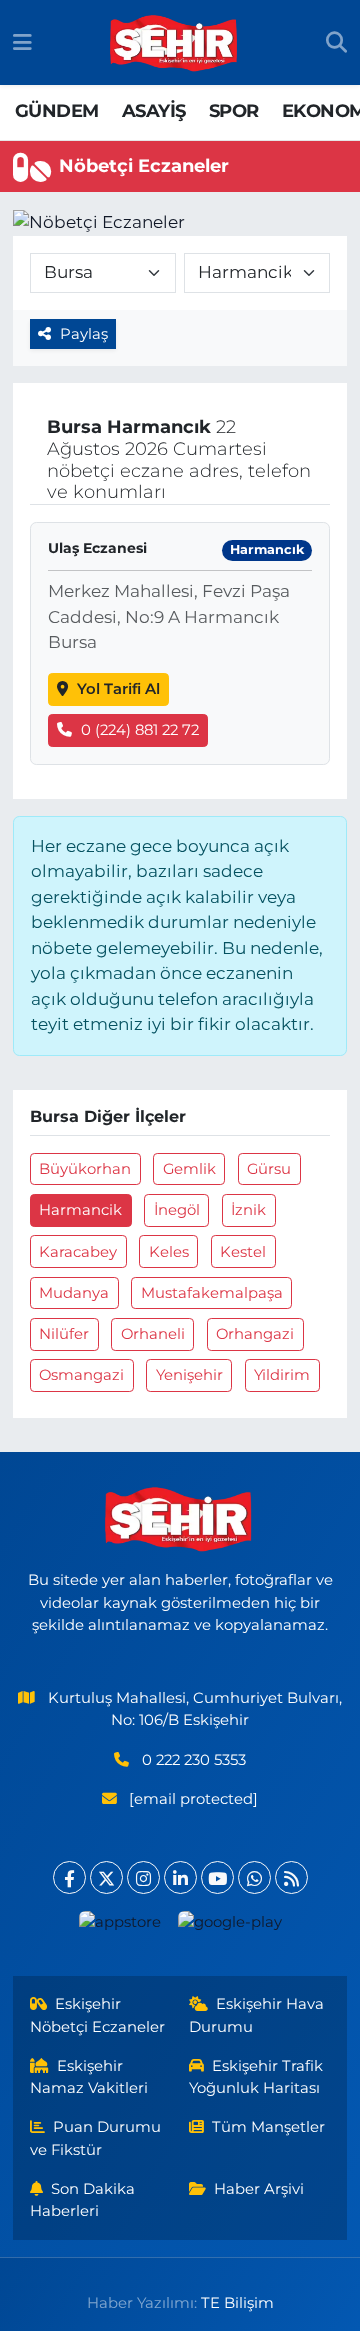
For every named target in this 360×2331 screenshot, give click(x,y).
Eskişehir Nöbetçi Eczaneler (97, 2015)
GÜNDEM (56, 111)
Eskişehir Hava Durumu (257, 2015)
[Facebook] (69, 1877)
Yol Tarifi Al (118, 689)
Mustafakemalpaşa (212, 1293)
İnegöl (177, 1210)
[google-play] (229, 1926)
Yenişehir (189, 1375)
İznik (248, 1210)
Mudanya (74, 1293)
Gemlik (189, 1169)
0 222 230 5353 (194, 1760)
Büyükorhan (85, 1169)
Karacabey (78, 1252)
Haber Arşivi (259, 2189)
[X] (106, 1877)
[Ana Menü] (22, 42)
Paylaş (84, 334)
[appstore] (119, 1926)
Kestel (243, 1252)
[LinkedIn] (180, 1877)
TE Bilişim (237, 2303)
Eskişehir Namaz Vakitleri (89, 2077)
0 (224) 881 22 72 (140, 730)
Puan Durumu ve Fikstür (96, 2138)
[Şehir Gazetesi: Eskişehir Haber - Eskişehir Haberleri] (175, 43)
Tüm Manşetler (268, 2127)
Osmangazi (81, 1375)
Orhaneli (153, 1334)
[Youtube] (217, 1877)
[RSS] (291, 1877)
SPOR (234, 111)
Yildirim (282, 1375)
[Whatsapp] (254, 1877)
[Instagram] (143, 1877)
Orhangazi (255, 1334)
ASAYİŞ (153, 111)
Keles (169, 1252)
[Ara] (336, 43)
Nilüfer (64, 1334)
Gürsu (269, 1169)
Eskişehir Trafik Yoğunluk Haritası (256, 2077)
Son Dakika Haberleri (83, 2200)
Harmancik (80, 1210)
